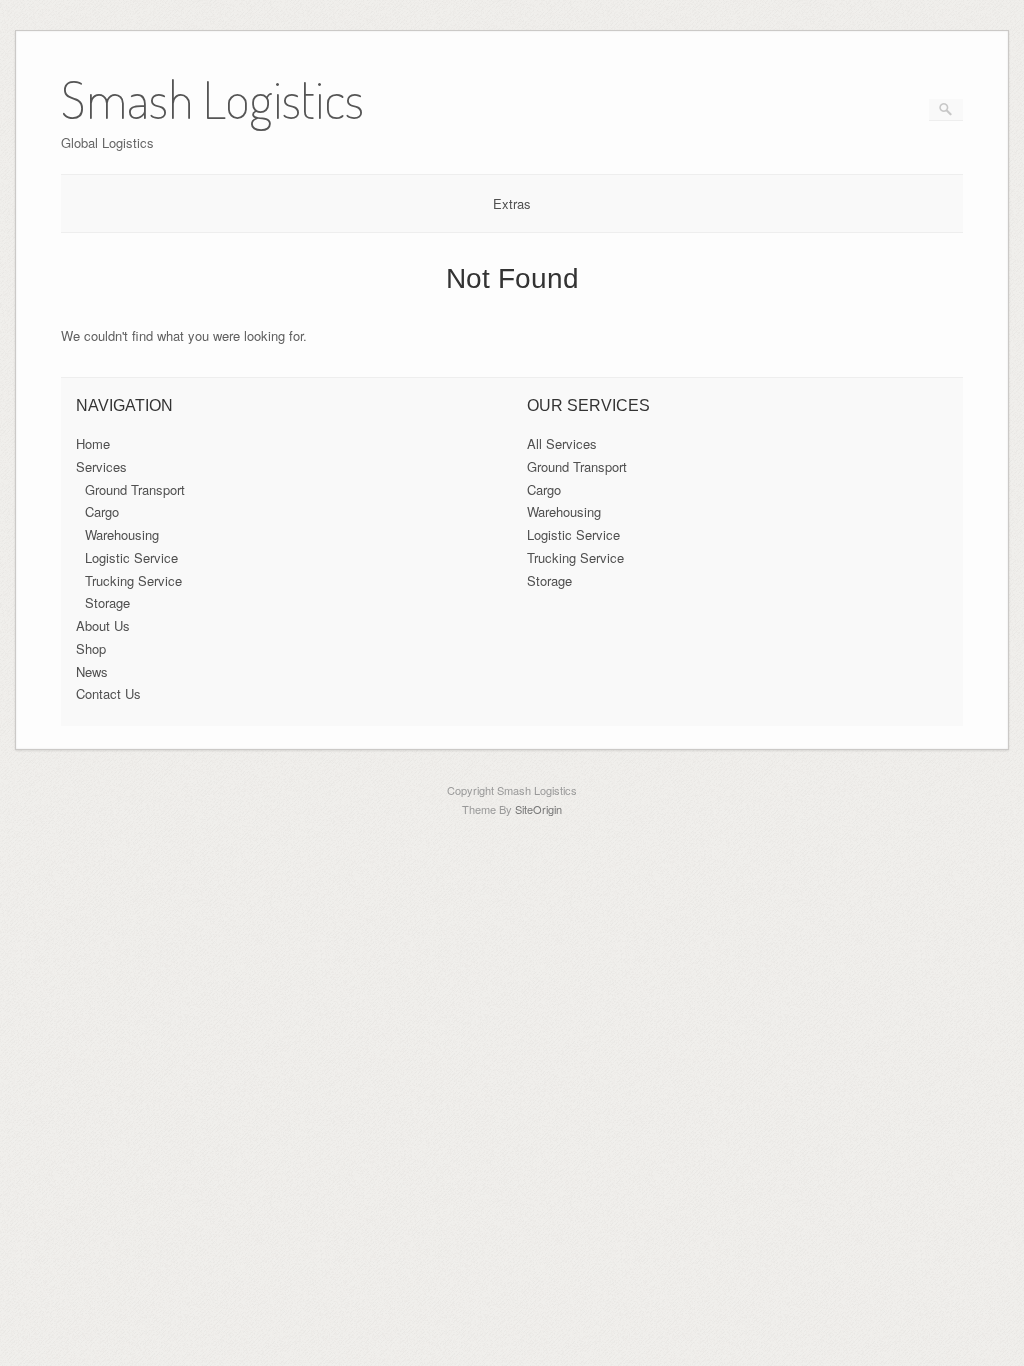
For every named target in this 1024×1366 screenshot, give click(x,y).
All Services (562, 443)
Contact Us (108, 693)
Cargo (102, 511)
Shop (91, 648)
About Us (103, 625)
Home (93, 443)
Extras (512, 203)
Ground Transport (135, 489)
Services (101, 466)
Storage (107, 602)
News (92, 671)
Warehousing (122, 534)
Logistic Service (131, 557)
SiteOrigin (538, 809)
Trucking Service (133, 580)
